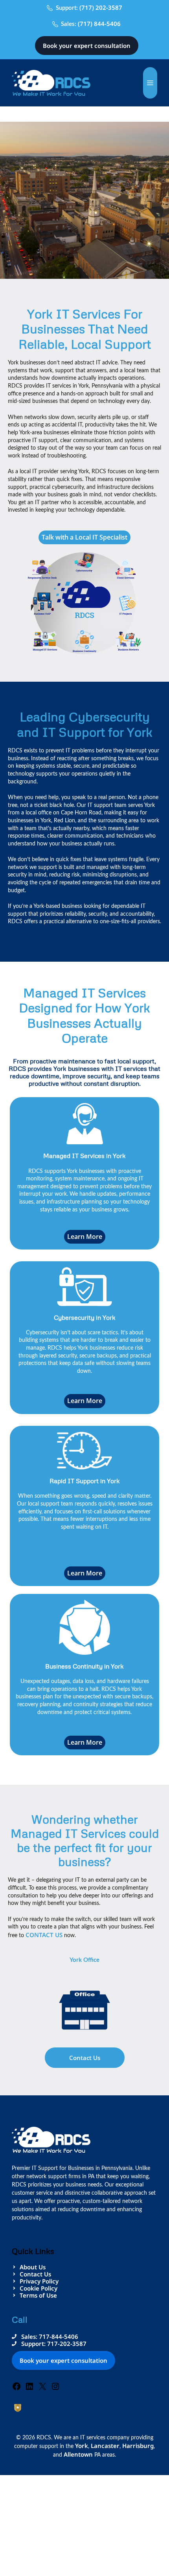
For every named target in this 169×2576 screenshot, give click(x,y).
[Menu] (150, 83)
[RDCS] (51, 82)
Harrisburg (138, 2446)
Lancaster (105, 2446)
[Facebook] (17, 2389)
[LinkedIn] (29, 2389)
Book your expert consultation (87, 46)
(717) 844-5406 (99, 24)
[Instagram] (55, 2389)
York (82, 2446)
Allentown (78, 2454)
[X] (42, 2389)
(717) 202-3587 (101, 7)
